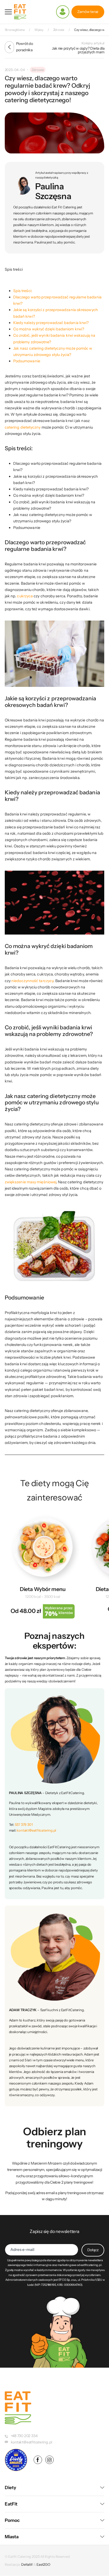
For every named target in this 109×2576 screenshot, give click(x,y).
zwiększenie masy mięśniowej (30, 1182)
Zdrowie (38, 70)
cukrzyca (25, 596)
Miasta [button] (12, 2537)
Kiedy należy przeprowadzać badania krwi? (51, 323)
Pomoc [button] (12, 2520)
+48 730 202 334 (24, 2436)
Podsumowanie (27, 361)
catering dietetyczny (23, 427)
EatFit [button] (11, 2504)
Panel (63, 12)
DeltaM (27, 2564)
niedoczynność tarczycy (32, 981)
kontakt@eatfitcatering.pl (36, 1830)
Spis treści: (23, 291)
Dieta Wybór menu (43, 1589)
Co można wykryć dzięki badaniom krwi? (49, 329)
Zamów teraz (88, 12)
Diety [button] (10, 2488)
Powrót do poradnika (25, 47)
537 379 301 (24, 1824)
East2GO (43, 2564)
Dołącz (93, 2250)
